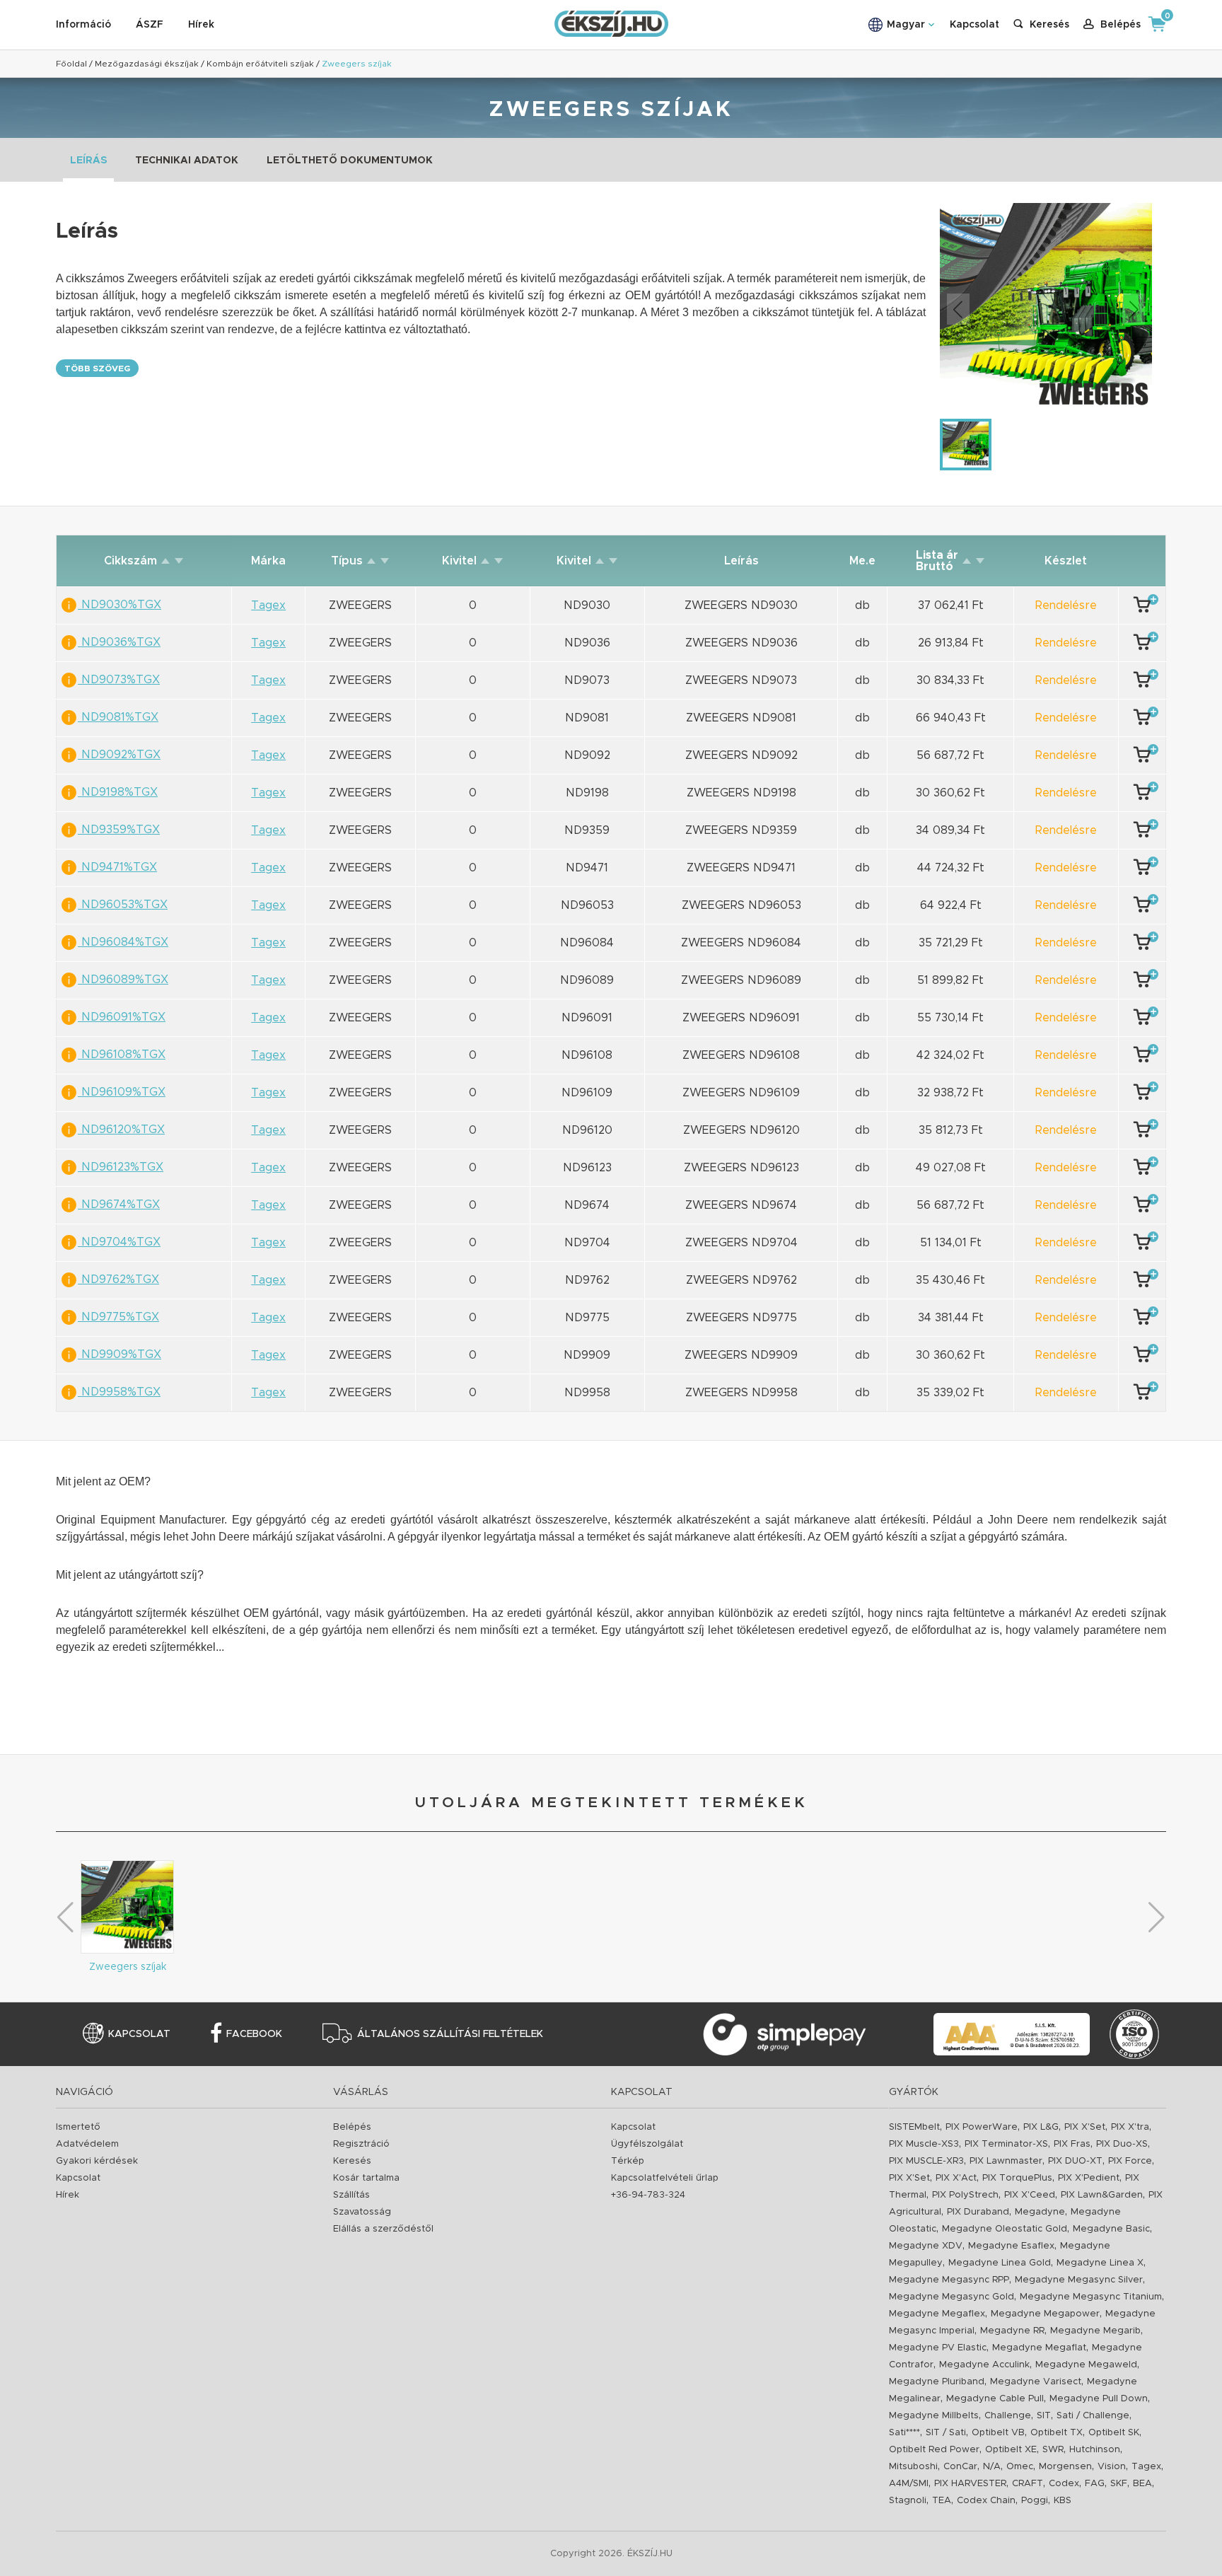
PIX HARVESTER (970, 2484)
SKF (1119, 2484)
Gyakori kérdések (97, 2161)
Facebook (254, 2034)
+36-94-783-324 (648, 2195)
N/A (992, 2467)
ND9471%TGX (117, 867)
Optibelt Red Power (934, 2450)
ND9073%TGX (119, 680)
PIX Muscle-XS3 (924, 2144)
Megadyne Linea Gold (1000, 2263)
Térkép (628, 2161)
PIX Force (1130, 2161)
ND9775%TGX (118, 1317)
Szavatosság (362, 2212)
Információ (83, 25)
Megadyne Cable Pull (995, 2399)
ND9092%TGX (119, 755)
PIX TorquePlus (1017, 2178)
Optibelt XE (1011, 2450)
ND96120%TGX (121, 1130)
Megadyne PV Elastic (938, 2348)
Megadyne (1040, 2212)
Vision (1112, 2467)
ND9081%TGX (118, 717)
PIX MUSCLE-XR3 (926, 2161)
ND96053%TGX (123, 905)
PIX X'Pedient (1089, 2178)
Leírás (88, 161)
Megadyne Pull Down (1099, 2399)
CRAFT (1028, 2484)
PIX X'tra (1130, 2127)
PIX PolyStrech (965, 2195)
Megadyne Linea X (1100, 2263)
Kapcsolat (974, 25)
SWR (1053, 2450)
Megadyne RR (1012, 2331)
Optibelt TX (1057, 2433)
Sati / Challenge (1093, 2416)
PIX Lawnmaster (1006, 2161)
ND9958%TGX (119, 1392)
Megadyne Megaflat (1039, 2348)
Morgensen (1065, 2467)
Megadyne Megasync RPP (949, 2280)
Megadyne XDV (926, 2246)
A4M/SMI (909, 2484)
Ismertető (78, 2127)
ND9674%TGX (119, 1205)
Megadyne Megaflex (937, 2314)
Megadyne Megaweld (1086, 2365)
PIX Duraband (978, 2212)
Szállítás (351, 2195)
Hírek (201, 25)
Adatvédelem (87, 2144)
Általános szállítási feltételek (450, 2034)
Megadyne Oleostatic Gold (1005, 2229)
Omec (1020, 2467)
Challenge (1008, 2416)
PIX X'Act (956, 2178)
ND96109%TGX (122, 1092)
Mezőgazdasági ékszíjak (147, 64)
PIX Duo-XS (1122, 2144)
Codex (1064, 2484)
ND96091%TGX (122, 1017)
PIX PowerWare (982, 2127)
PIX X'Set (1085, 2127)
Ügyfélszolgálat (647, 2144)
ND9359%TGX (119, 830)
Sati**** (904, 2433)
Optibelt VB (998, 2433)
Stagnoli (908, 2501)
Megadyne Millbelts (934, 2416)
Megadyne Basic (1111, 2229)
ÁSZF (150, 25)
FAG (1095, 2484)
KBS (1063, 2501)
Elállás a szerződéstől (383, 2229)
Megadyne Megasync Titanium (1091, 2297)
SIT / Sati (946, 2433)
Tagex (1146, 2467)
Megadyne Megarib (1095, 2331)
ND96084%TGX (123, 942)
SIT (1044, 2416)
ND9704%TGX (119, 1242)
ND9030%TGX (120, 605)
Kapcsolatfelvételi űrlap (665, 2178)
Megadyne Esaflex (1011, 2246)
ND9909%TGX (120, 1354)
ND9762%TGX (118, 1280)
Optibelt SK (1114, 2433)
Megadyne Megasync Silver (1079, 2280)
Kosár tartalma (366, 2178)
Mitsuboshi (913, 2467)
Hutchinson (1095, 2450)
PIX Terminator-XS (1006, 2144)
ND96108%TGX (122, 1055)
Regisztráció (361, 2144)
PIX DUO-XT (1075, 2161)
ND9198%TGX (118, 792)
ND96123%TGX (121, 1167)
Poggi (1035, 2501)
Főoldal (71, 64)
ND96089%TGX (123, 980)
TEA (942, 2501)
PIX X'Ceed (1030, 2195)
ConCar (960, 2467)
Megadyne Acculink (984, 2365)
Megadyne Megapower (1045, 2314)
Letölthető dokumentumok (350, 161)
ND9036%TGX (119, 642)
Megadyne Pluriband (937, 2382)
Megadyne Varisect (1036, 2382)
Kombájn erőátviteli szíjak (260, 64)
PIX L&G (1041, 2127)
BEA (1142, 2484)
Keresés (352, 2161)
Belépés (352, 2127)
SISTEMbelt (914, 2127)
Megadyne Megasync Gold (952, 2297)
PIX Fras (1072, 2144)
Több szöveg (97, 369)
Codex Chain (986, 2501)
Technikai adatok (187, 161)
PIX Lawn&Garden (1102, 2195)
